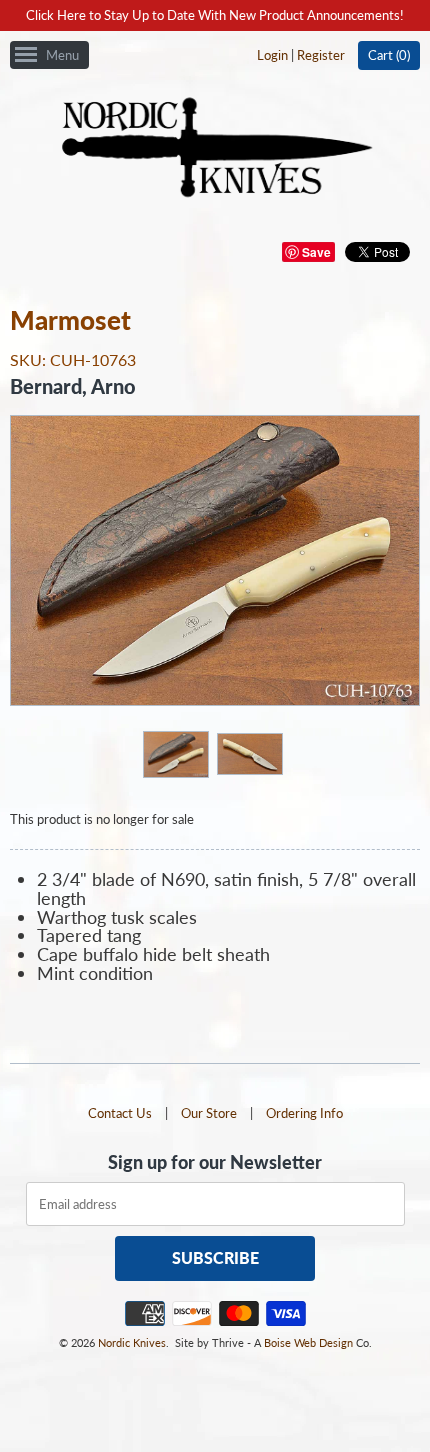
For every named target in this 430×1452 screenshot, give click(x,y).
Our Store (209, 1113)
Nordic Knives (132, 1342)
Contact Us (120, 1113)
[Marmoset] (175, 753)
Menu (62, 55)
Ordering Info (304, 1113)
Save (316, 252)
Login (272, 55)
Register (321, 55)
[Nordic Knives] (215, 149)
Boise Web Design (308, 1342)
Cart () (389, 55)
